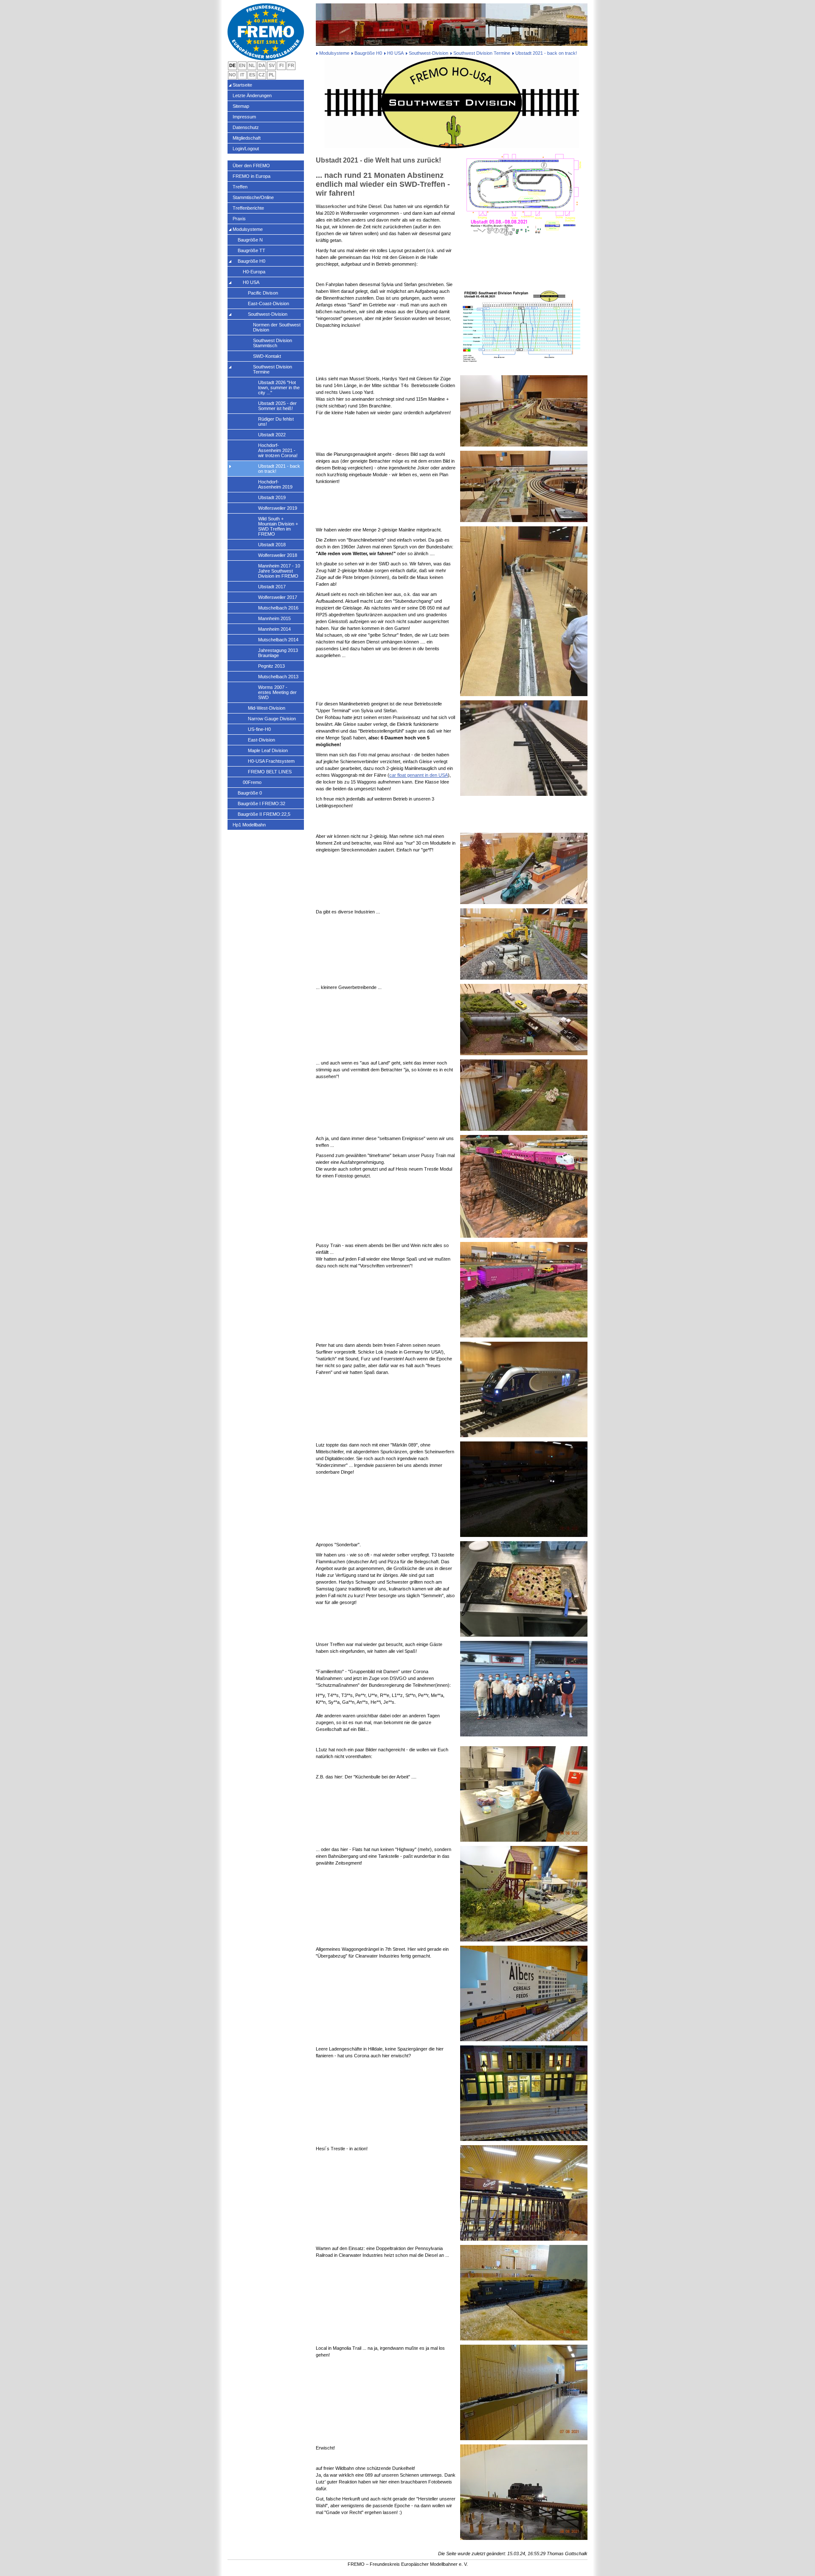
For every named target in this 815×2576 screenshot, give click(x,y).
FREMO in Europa (252, 176)
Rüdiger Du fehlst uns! (276, 421)
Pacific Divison (263, 293)
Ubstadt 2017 (272, 587)
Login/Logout (246, 149)
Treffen (240, 187)
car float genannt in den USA (419, 775)
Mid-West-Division (267, 708)
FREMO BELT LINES (270, 772)
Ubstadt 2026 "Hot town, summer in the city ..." (279, 388)
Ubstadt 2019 (272, 497)
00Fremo (252, 782)
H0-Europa (254, 272)
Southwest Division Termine (482, 53)
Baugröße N (250, 240)
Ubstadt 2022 (272, 435)
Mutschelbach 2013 (278, 677)
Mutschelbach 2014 (278, 640)
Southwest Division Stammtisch (273, 343)
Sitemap (241, 106)
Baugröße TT (252, 250)
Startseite (242, 85)
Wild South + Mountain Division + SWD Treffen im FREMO (278, 526)
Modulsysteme (334, 53)
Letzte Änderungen (252, 96)
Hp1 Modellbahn (249, 825)
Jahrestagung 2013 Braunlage (278, 653)
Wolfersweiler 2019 (278, 508)
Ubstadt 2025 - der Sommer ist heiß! (277, 406)
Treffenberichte (248, 208)
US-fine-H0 (259, 729)
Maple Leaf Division (268, 750)
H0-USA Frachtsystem (271, 761)
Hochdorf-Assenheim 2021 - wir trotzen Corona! (278, 450)
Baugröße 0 (250, 793)
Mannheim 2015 (274, 618)
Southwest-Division (429, 53)
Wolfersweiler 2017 (278, 597)
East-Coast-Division (268, 303)
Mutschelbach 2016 (278, 608)
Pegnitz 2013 (271, 666)
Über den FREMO (251, 166)
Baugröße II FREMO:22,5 (264, 814)
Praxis (239, 219)
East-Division (261, 740)
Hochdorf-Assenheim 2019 (275, 484)
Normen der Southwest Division (277, 327)
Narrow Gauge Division (272, 719)
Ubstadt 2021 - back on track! (279, 469)
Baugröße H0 (368, 53)
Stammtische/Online (253, 197)
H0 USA (395, 53)
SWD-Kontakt (267, 356)
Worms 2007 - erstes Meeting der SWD (277, 692)
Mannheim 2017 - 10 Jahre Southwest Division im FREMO (279, 571)
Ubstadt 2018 (272, 545)
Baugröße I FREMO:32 (261, 803)
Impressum (244, 117)
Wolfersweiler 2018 (278, 555)
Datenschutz (246, 127)
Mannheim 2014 (274, 629)
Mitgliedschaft (247, 138)
